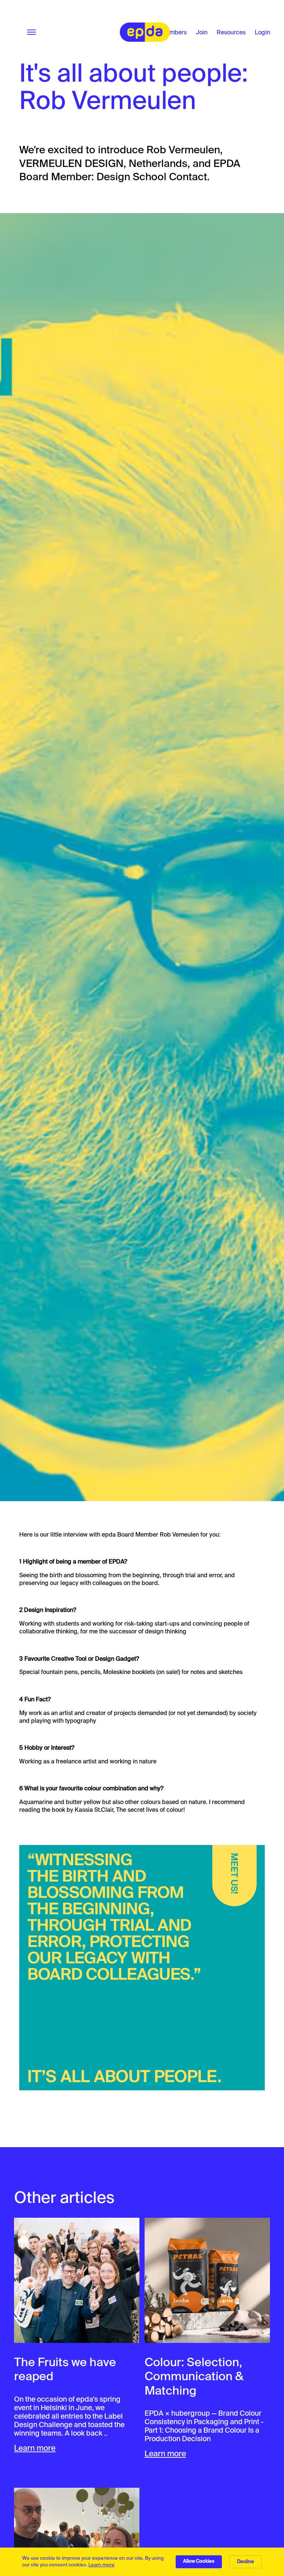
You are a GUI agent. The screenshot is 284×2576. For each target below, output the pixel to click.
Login (262, 32)
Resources (231, 32)
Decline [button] (246, 2561)
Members (174, 32)
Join (202, 32)
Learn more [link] (102, 2565)
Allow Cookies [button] (199, 2561)
